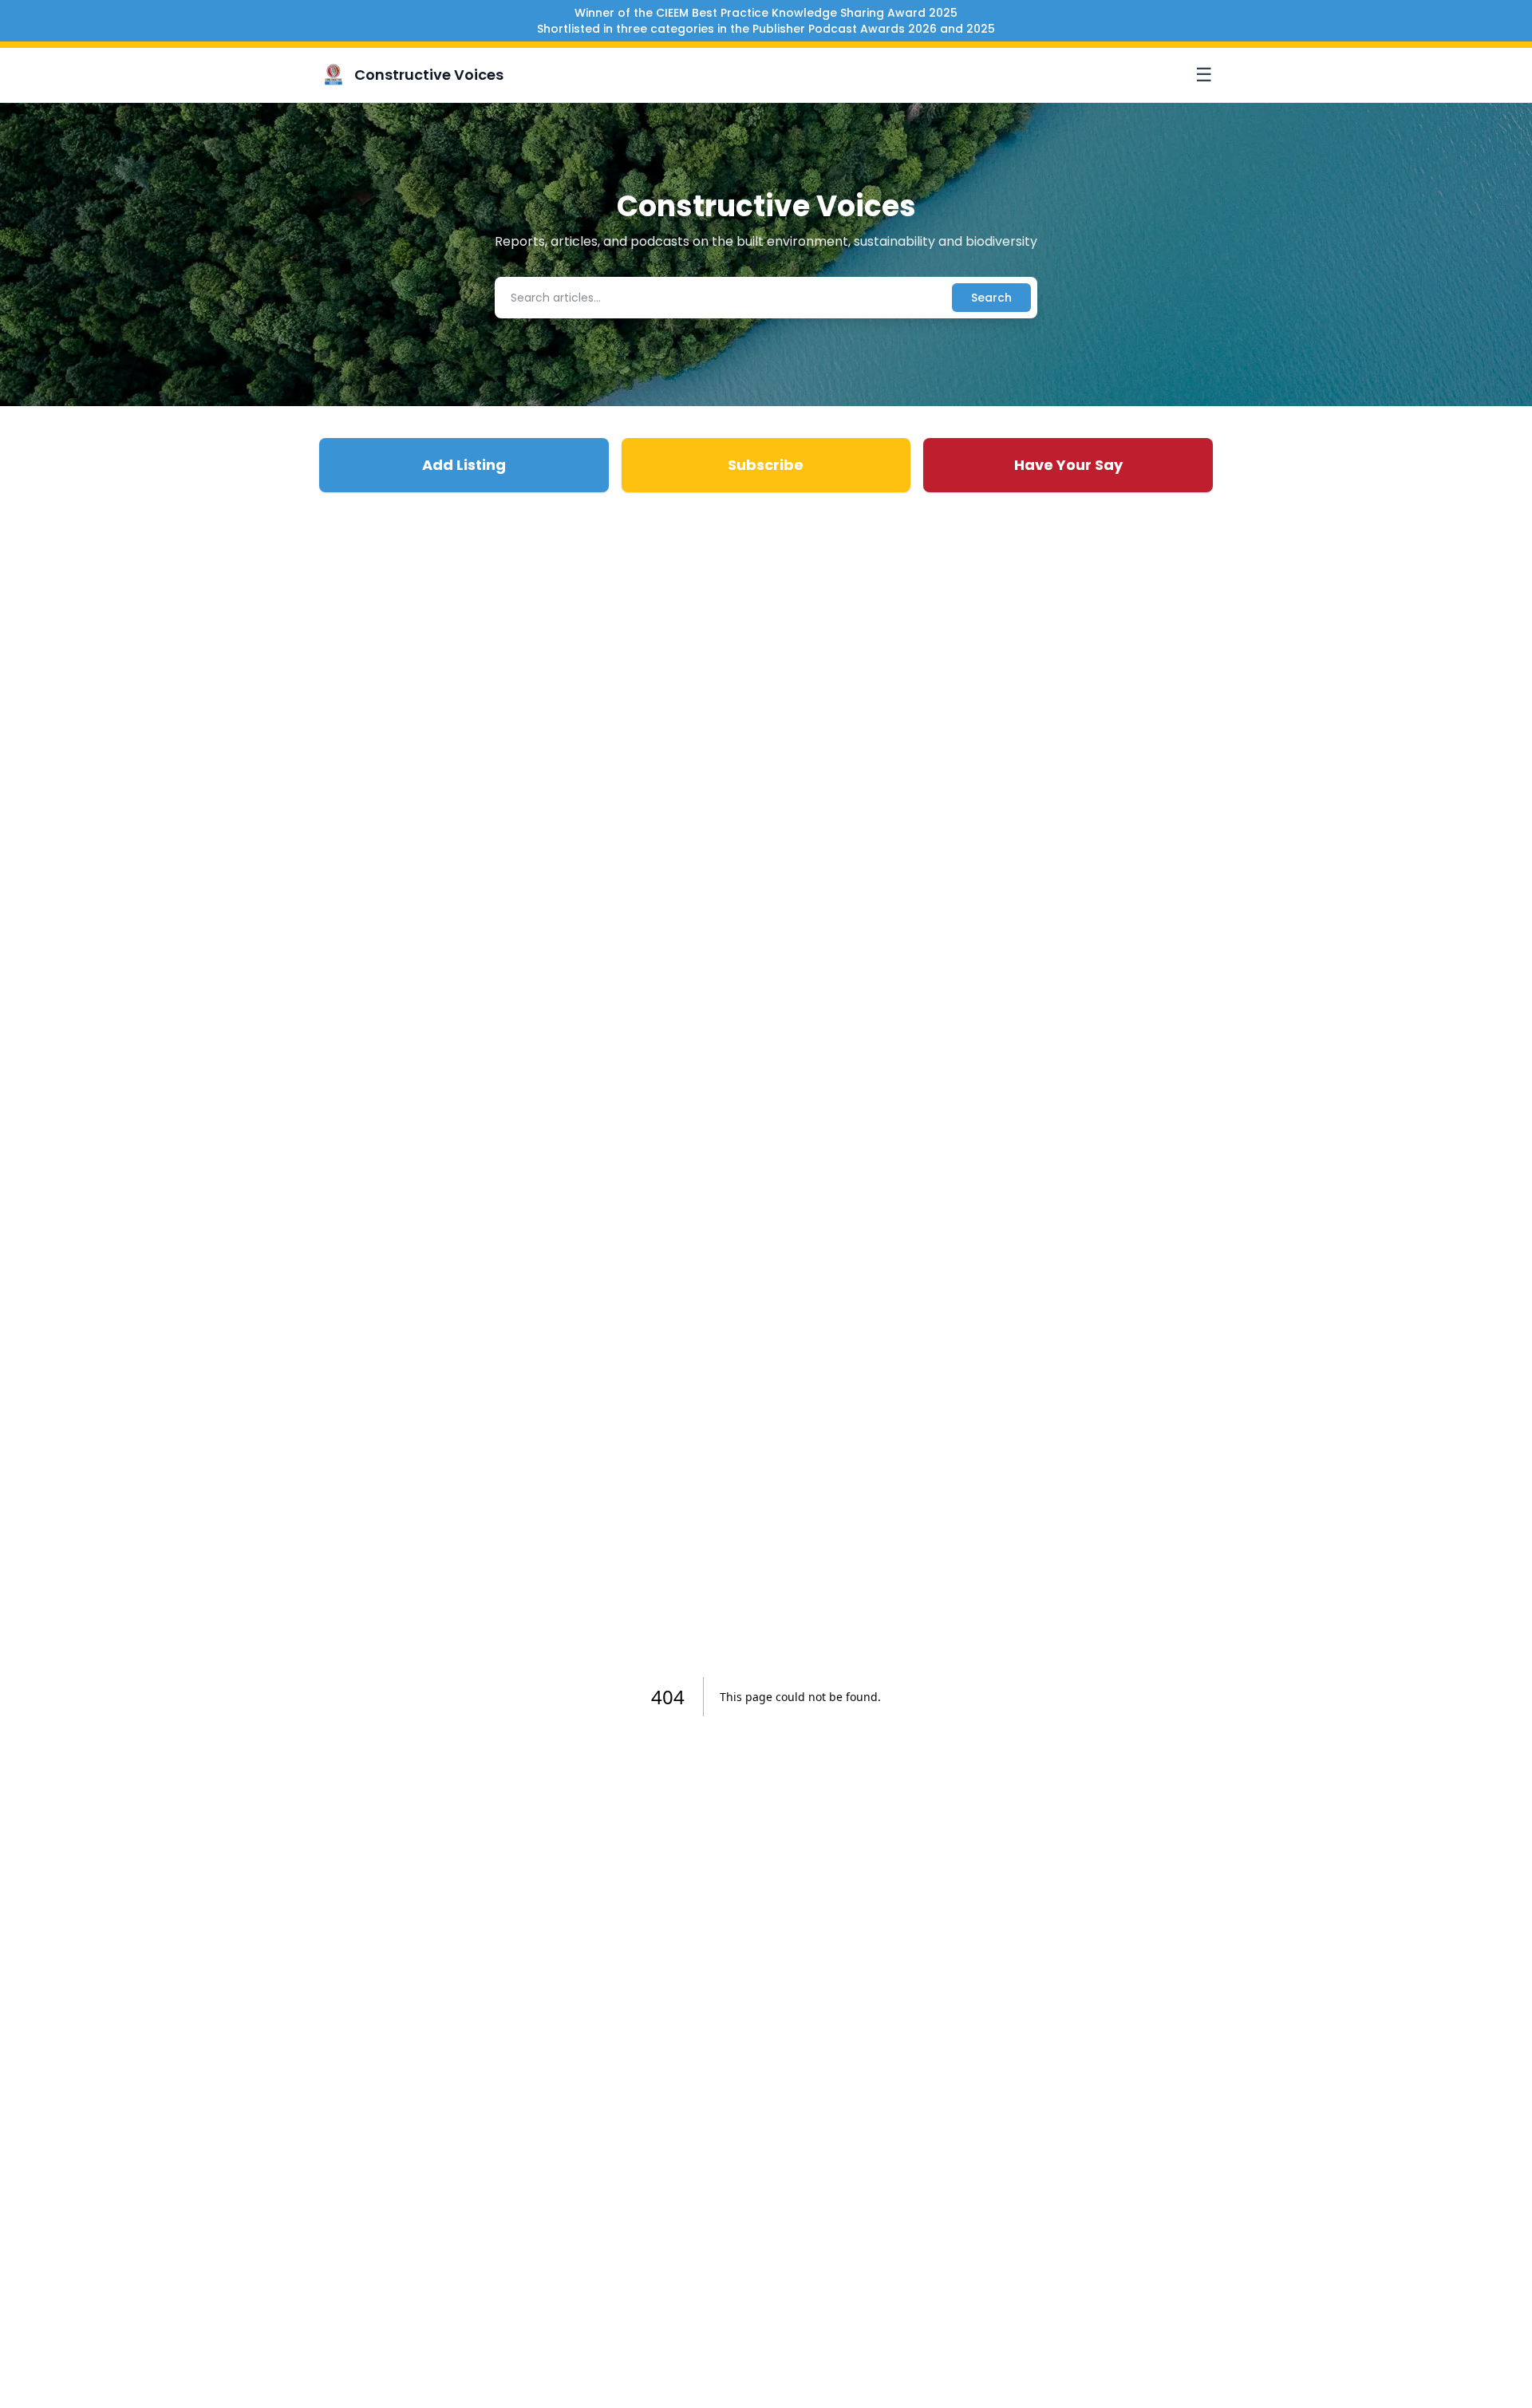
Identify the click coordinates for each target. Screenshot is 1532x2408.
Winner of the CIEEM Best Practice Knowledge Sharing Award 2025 (766, 13)
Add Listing (464, 465)
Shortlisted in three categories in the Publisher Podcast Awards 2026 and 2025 (766, 29)
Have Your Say (1068, 465)
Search (991, 298)
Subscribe (766, 465)
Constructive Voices (429, 75)
